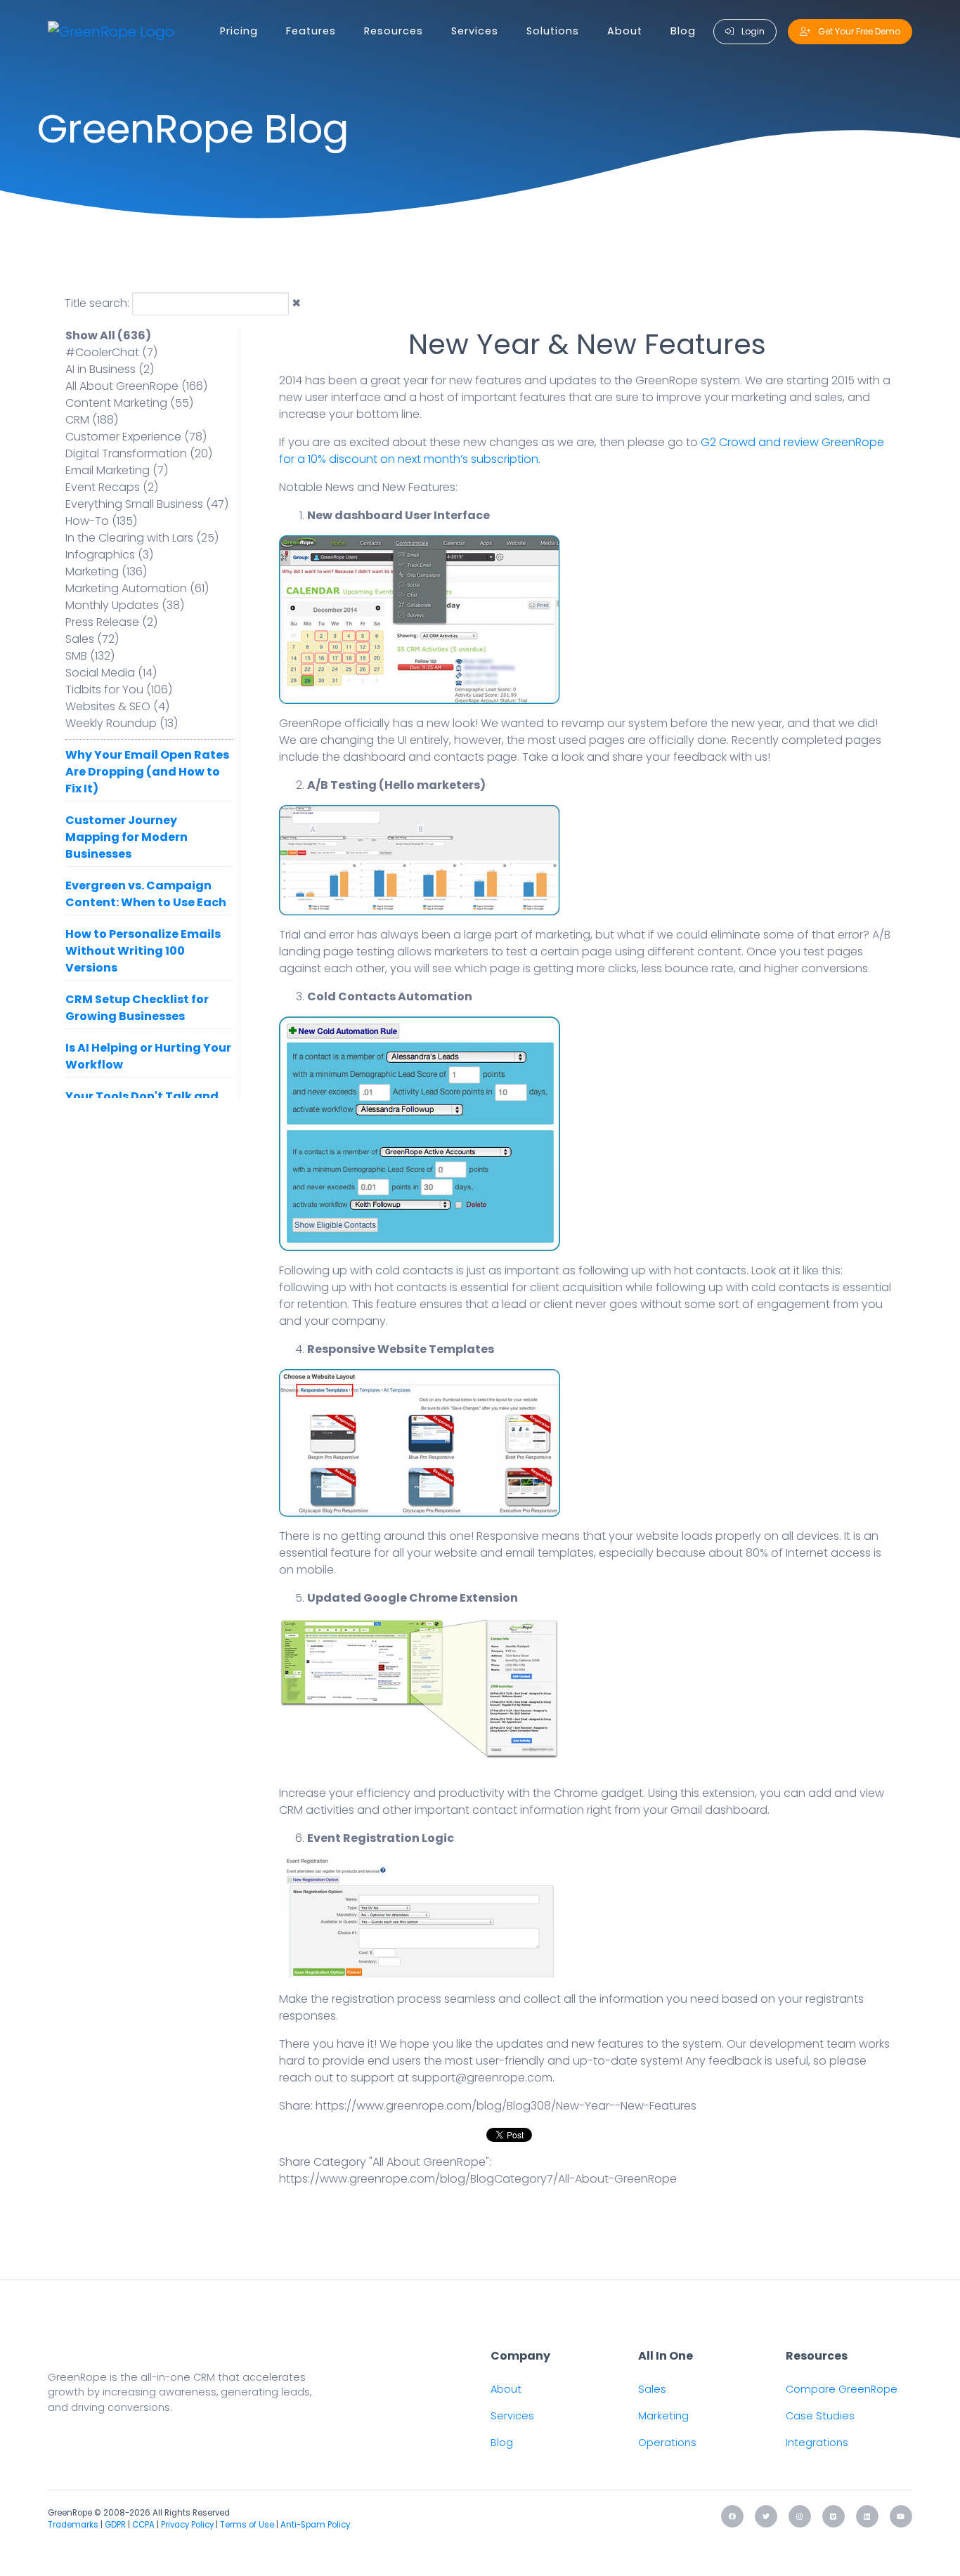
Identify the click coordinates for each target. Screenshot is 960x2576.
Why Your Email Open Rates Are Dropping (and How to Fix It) (147, 772)
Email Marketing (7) (117, 470)
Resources (394, 31)
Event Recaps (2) (112, 487)
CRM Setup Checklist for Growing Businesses (137, 1008)
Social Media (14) (111, 673)
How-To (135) (101, 521)
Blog (683, 31)
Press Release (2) (111, 622)
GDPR (115, 2525)
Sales (652, 2389)
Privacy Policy (187, 2525)
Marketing (663, 2416)
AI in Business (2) (110, 369)
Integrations (817, 2443)
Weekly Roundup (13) (122, 723)
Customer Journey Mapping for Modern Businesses (127, 837)
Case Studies (820, 2416)
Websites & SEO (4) (117, 706)
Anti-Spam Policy (315, 2525)
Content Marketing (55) (129, 403)
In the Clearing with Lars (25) (142, 538)
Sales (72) (92, 639)
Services (475, 31)
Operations (667, 2443)
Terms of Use (247, 2525)
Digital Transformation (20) (139, 453)
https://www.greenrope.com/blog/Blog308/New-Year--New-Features (506, 2106)
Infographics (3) (109, 555)
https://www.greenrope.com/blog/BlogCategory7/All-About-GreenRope (478, 2179)
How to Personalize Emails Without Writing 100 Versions (143, 951)
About (625, 31)
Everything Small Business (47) (147, 504)
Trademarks (73, 2525)
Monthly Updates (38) (125, 605)
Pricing (239, 31)
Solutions (553, 31)
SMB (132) (90, 656)
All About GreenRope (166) (136, 386)
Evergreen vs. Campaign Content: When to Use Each (146, 894)
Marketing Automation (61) (137, 588)
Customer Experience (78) (136, 437)
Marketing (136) (106, 571)
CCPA (143, 2525)
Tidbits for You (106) (119, 689)
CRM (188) (92, 420)
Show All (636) (108, 335)
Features (311, 31)
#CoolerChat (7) (111, 352)
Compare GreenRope (842, 2389)
